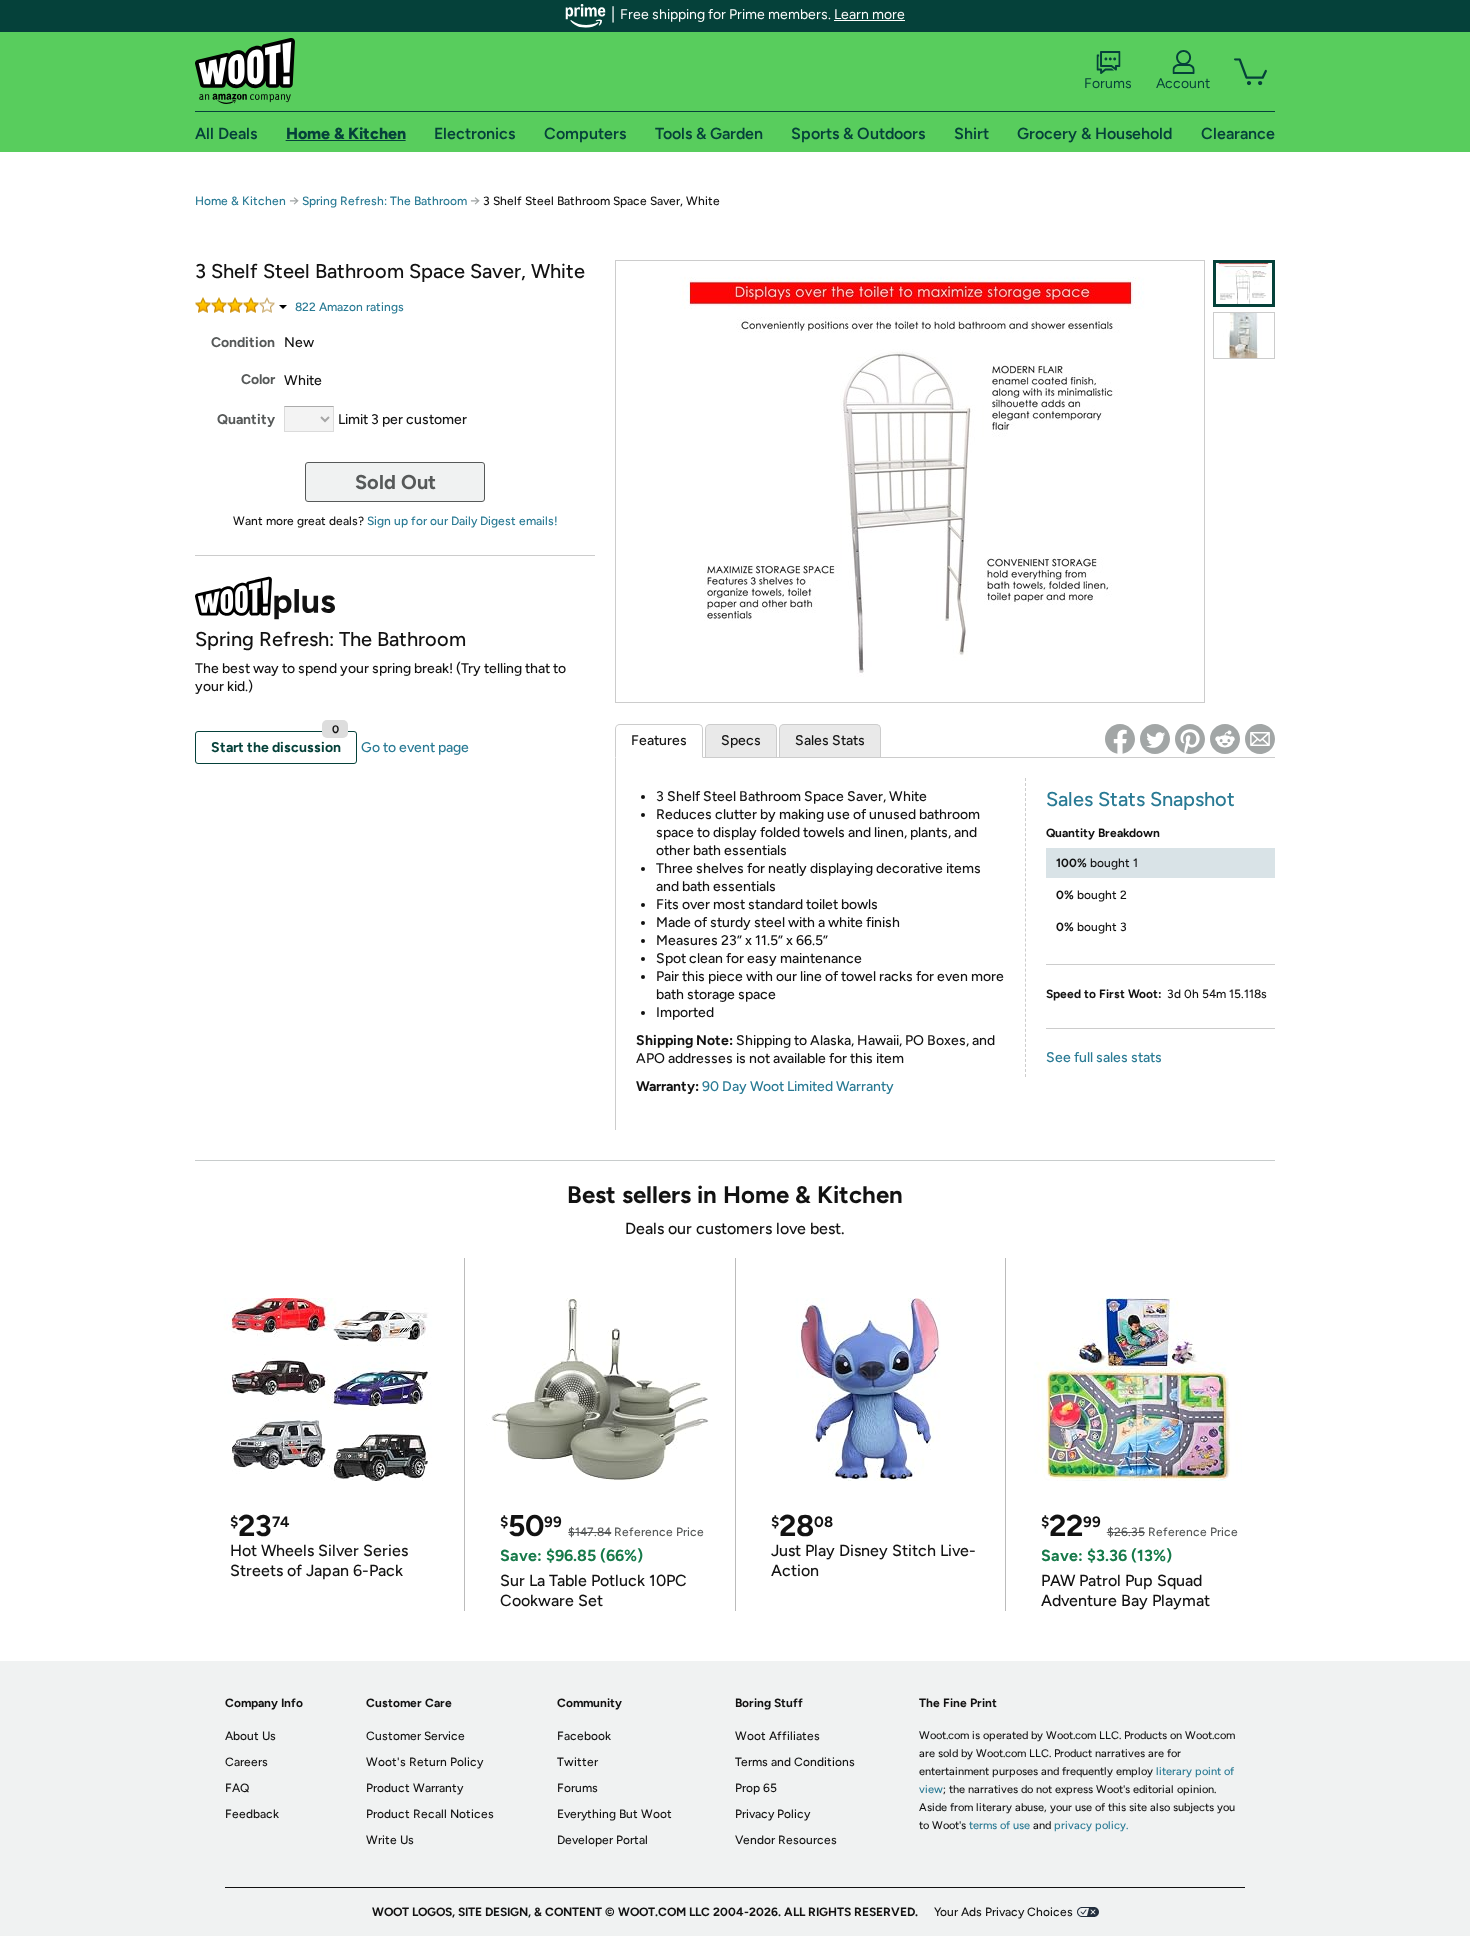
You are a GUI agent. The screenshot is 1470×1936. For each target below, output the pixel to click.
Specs (741, 740)
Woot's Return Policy (424, 1762)
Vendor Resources (786, 1840)
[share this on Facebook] (1120, 739)
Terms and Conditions (795, 1762)
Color (258, 379)
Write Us (390, 1840)
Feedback (252, 1814)
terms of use (999, 1825)
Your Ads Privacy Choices (1003, 1912)
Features (659, 740)
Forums (1108, 83)
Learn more (869, 14)
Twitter (577, 1762)
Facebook (584, 1736)
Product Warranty (414, 1788)
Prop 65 (756, 1788)
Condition (243, 342)
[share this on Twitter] (1155, 739)
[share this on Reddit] (1225, 739)
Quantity (246, 419)
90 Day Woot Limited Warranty (798, 1086)
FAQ (237, 1788)
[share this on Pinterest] (1190, 739)
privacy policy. (1091, 1825)
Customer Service (415, 1736)
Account (1183, 83)
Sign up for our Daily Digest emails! (462, 521)
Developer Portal (602, 1840)
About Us (250, 1736)
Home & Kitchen (240, 201)
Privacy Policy (772, 1814)
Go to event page (415, 747)
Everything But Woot (614, 1814)
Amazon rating (349, 307)
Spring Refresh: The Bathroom (384, 201)
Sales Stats (830, 740)
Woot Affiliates (777, 1736)
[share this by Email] (1260, 739)
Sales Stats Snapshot (1140, 799)
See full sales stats (1104, 1057)
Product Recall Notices (430, 1814)
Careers (246, 1762)
